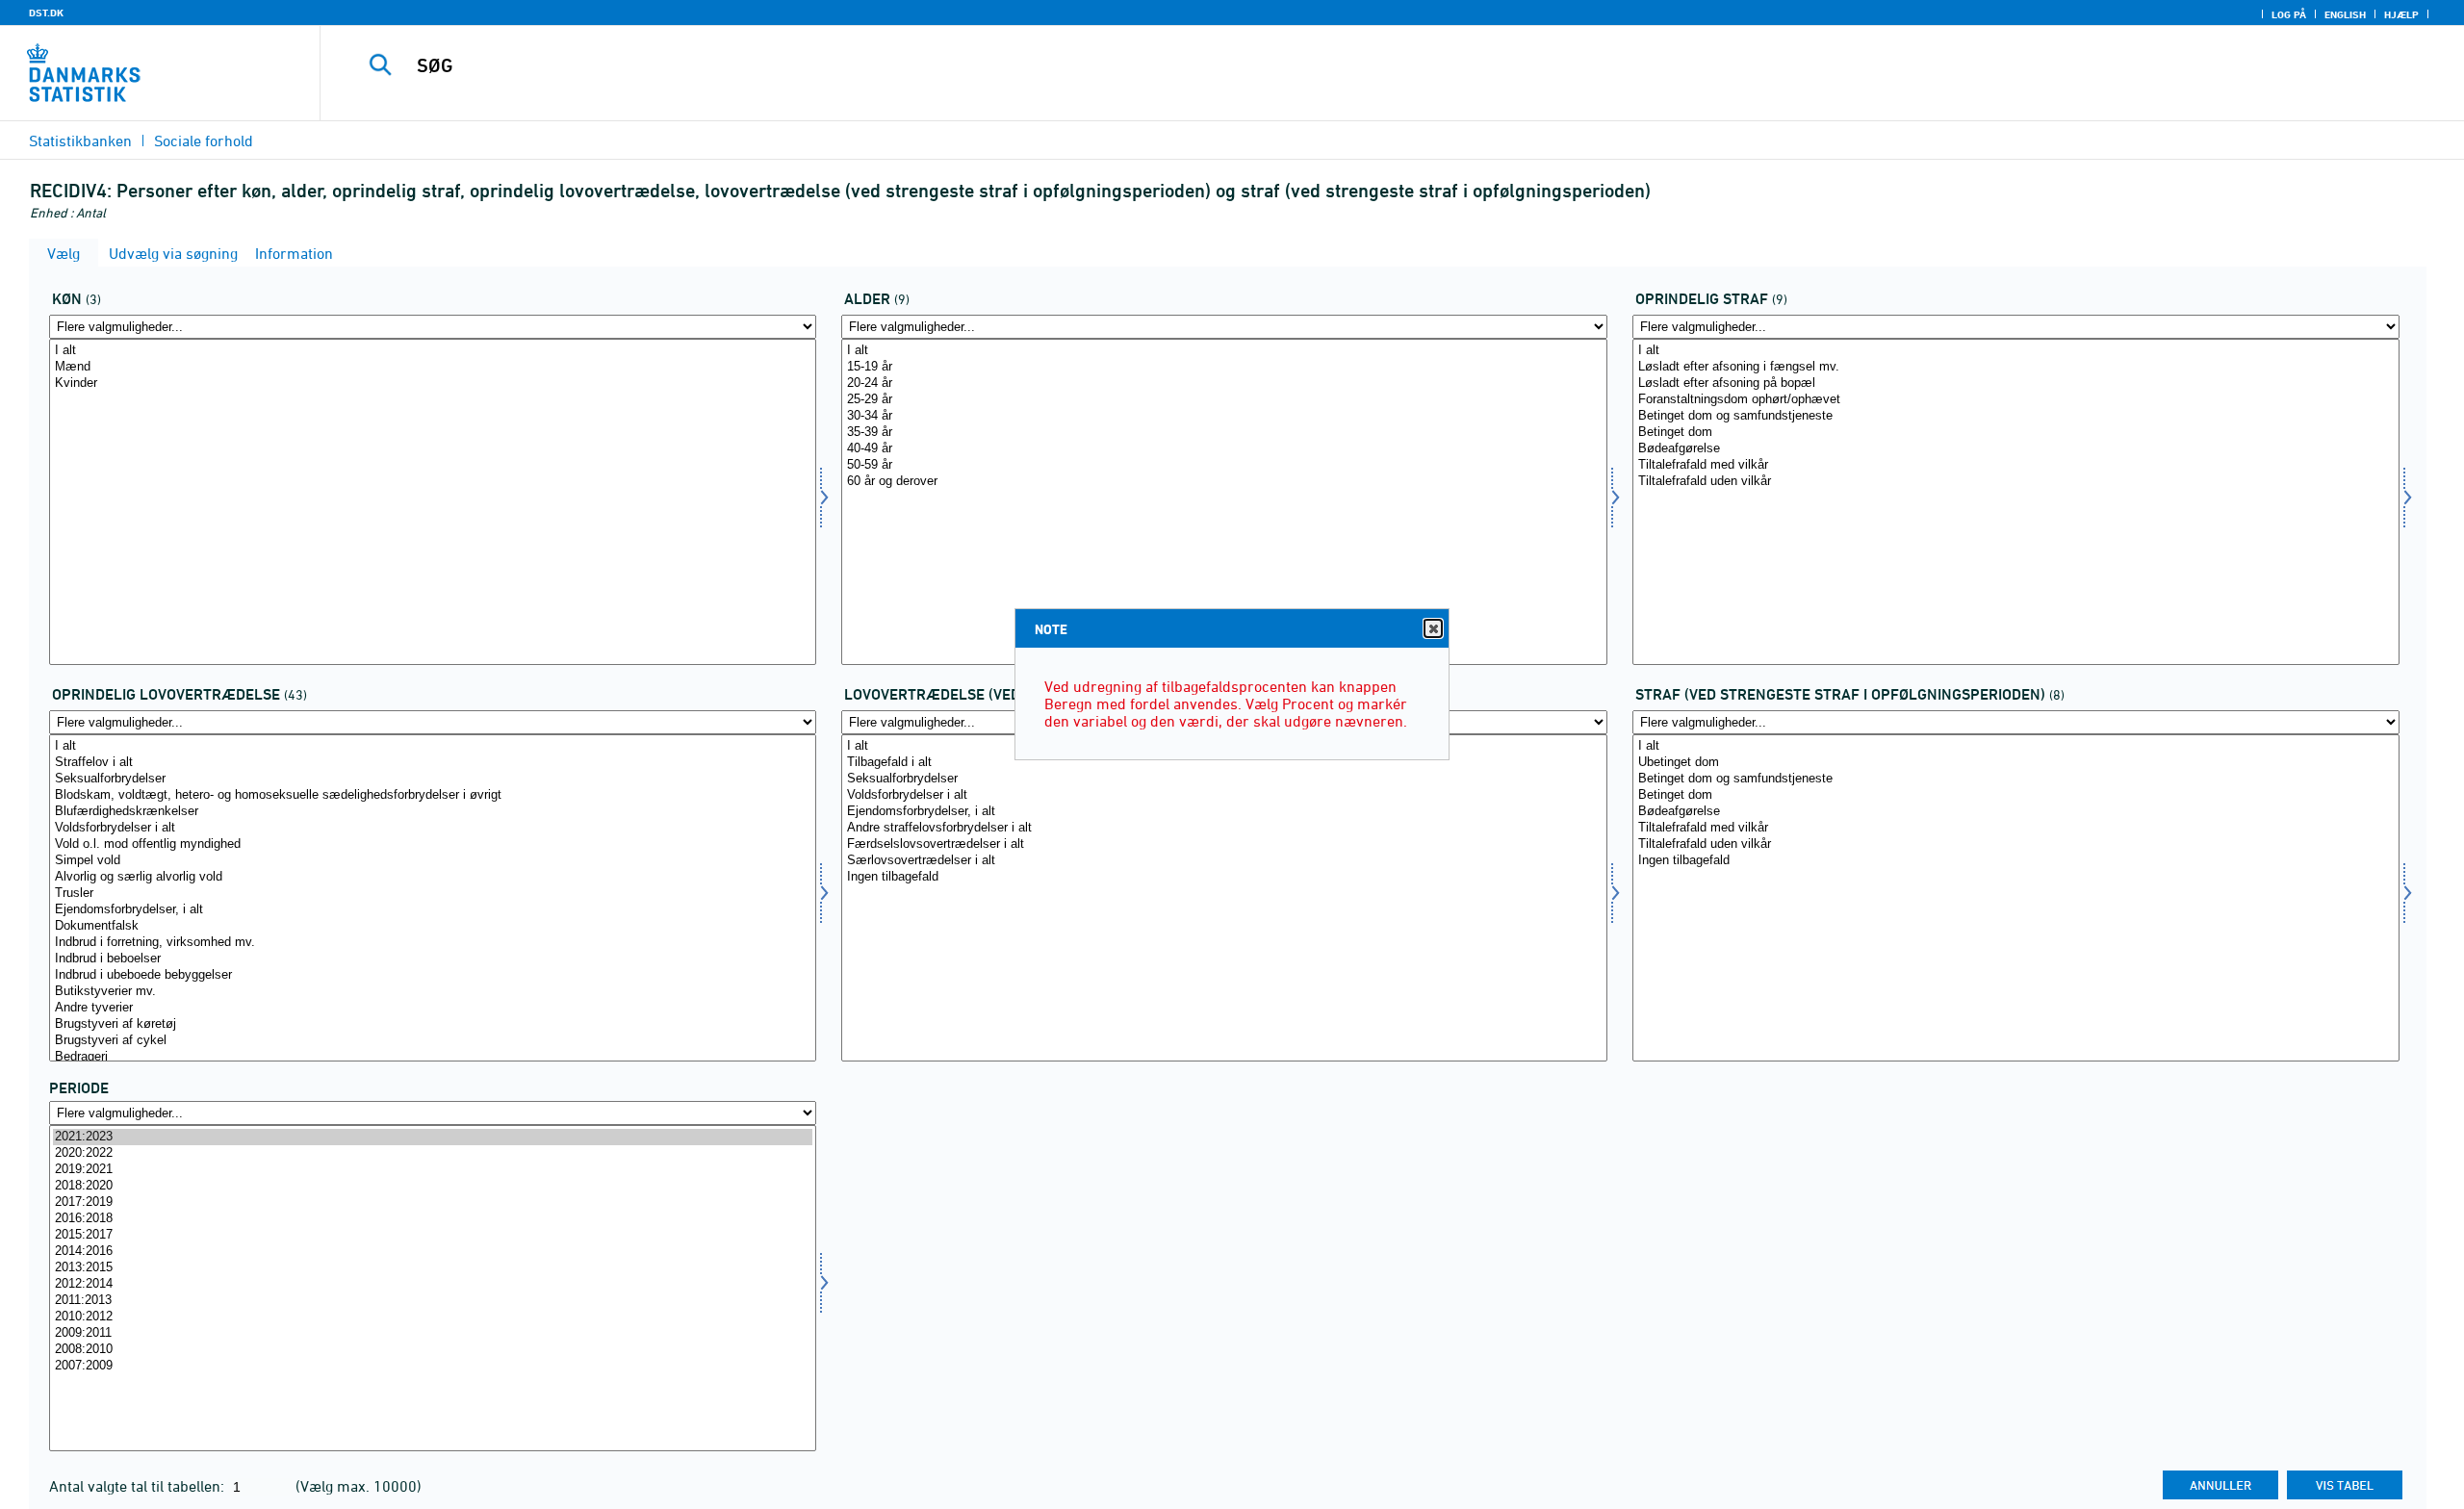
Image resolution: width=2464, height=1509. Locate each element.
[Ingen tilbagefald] (1225, 877)
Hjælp (2401, 14)
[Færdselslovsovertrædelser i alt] (1225, 844)
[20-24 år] (1225, 384)
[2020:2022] (433, 1153)
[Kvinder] (433, 384)
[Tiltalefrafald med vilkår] (2016, 465)
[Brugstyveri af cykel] (433, 1041)
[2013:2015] (433, 1268)
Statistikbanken (80, 141)
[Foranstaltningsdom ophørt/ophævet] (2016, 400)
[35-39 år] (1225, 433)
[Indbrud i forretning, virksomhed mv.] (433, 943)
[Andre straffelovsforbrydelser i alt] (1225, 828)
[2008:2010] (433, 1350)
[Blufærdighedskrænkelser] (433, 812)
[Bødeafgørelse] (2016, 449)
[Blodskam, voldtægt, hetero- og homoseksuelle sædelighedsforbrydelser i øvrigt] (433, 795)
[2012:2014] (433, 1284)
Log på (2289, 14)
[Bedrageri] (433, 1057)
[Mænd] (433, 367)
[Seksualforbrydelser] (433, 779)
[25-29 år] (1225, 400)
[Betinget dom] (2016, 433)
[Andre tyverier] (433, 1008)
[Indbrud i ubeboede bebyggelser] (433, 975)
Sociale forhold (204, 141)
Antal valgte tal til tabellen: (139, 1486)
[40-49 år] (1225, 449)
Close (1433, 628)
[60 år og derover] (1225, 482)
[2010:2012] (433, 1317)
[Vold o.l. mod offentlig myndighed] (433, 844)
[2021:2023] (433, 1137)
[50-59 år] (1225, 465)
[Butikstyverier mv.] (433, 992)
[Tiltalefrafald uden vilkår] (2016, 482)
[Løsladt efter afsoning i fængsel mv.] (2016, 367)
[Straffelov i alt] (433, 763)
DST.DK (46, 13)
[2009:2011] (433, 1333)
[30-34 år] (1225, 416)
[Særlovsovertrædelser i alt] (1225, 861)
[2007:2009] (433, 1366)
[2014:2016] (433, 1252)
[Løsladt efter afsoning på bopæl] (2016, 384)
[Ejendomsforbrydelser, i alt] (433, 910)
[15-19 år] (1225, 367)
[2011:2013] (433, 1301)
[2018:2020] (433, 1186)
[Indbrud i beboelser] (433, 959)
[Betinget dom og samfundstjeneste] (2016, 416)
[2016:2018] (433, 1219)
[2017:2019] (433, 1202)
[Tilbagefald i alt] (1225, 763)
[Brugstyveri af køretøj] (433, 1024)
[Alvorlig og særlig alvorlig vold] (433, 877)
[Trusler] (433, 894)
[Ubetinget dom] (2016, 763)
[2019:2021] (433, 1170)
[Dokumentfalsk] (433, 926)
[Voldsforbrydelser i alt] (433, 828)
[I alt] (433, 351)
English (2345, 14)
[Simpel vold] (433, 861)
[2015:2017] (433, 1235)
